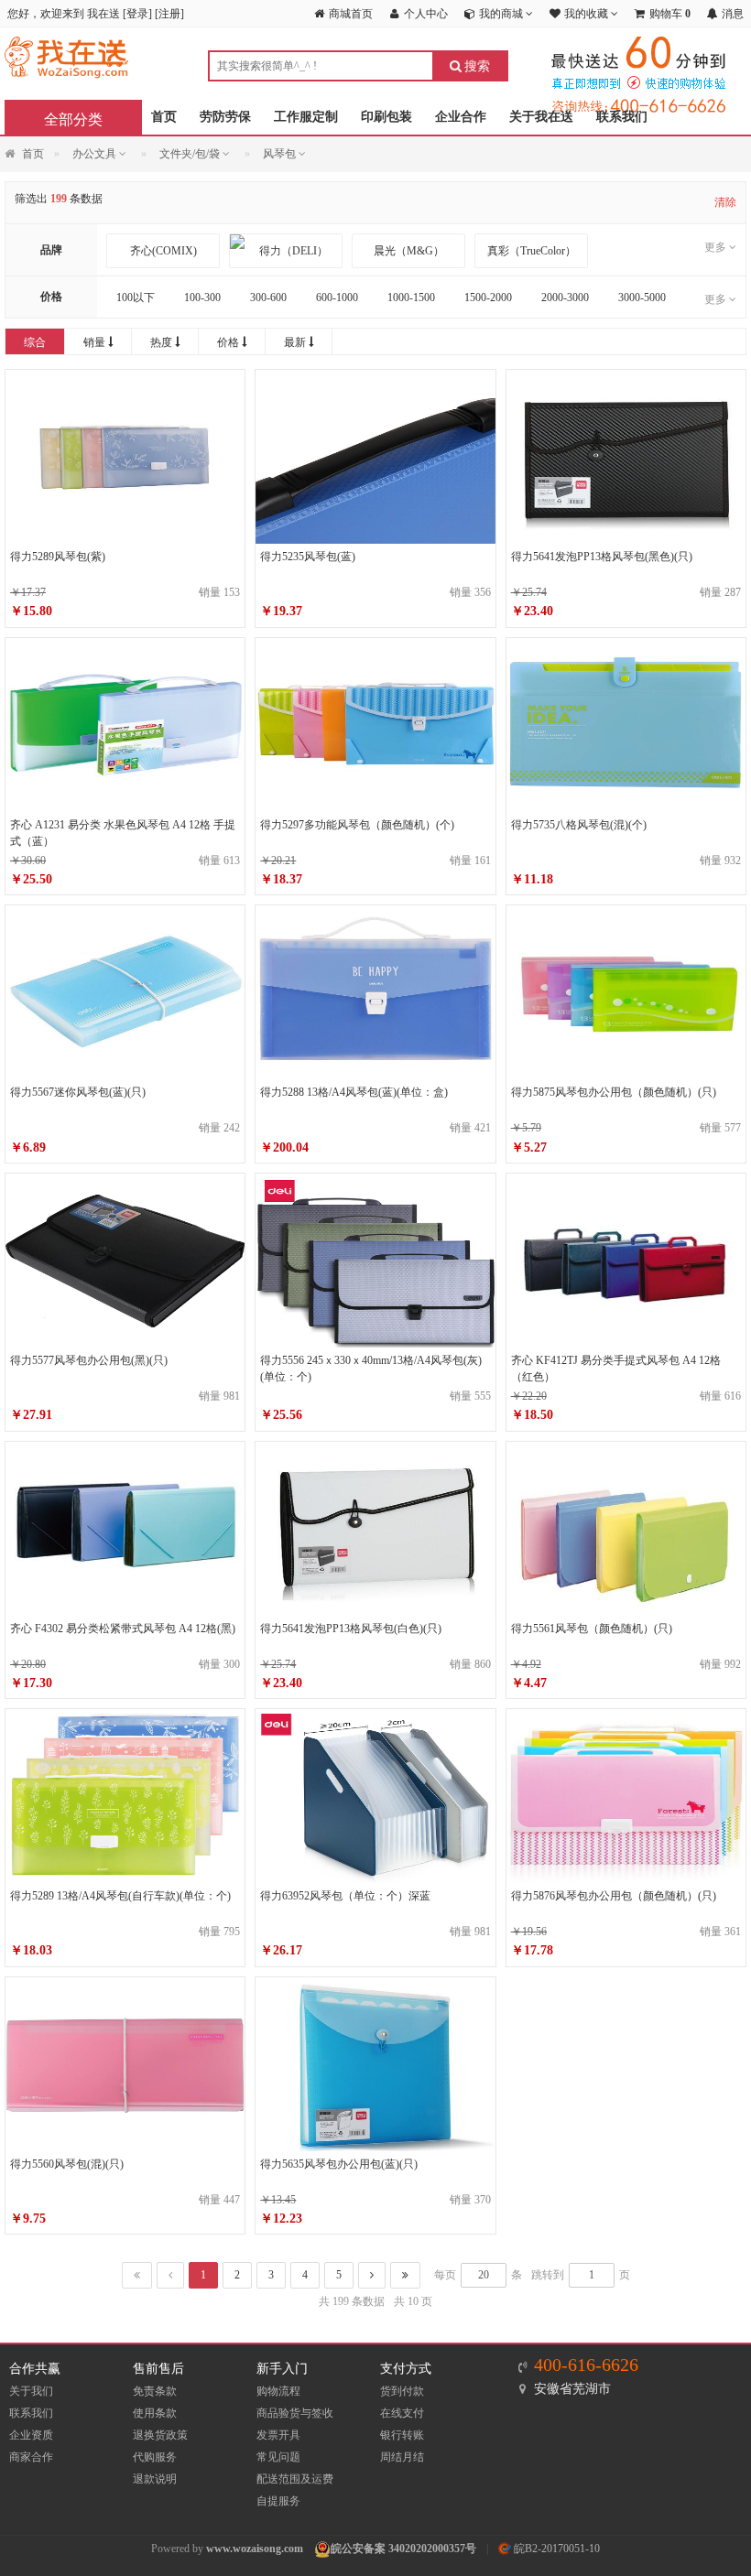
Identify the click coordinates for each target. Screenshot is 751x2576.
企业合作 (461, 117)
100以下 (136, 298)
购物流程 (278, 2391)
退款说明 (155, 2479)
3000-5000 (642, 298)
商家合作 (31, 2457)
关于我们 (31, 2391)
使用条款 (155, 2413)
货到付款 (402, 2391)
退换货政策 (160, 2435)
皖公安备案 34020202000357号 (403, 2549)
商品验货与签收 (295, 2413)
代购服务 (155, 2457)
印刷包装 (386, 117)
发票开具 (278, 2435)
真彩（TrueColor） (532, 251)
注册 (169, 14)
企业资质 (31, 2435)
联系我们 (622, 117)
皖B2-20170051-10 (555, 2549)
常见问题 (278, 2457)
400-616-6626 (586, 2365)
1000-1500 (411, 298)
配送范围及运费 (295, 2479)
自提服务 (278, 2501)
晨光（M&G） (409, 251)
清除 (725, 202)
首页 (164, 117)
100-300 (202, 298)
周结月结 (402, 2457)
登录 (137, 14)
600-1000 (337, 298)
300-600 (268, 298)
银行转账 (402, 2435)
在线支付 (402, 2413)
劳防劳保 (225, 117)
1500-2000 (488, 298)
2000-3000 (565, 298)
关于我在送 (541, 117)
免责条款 (155, 2391)
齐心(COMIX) (163, 251)
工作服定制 (306, 117)
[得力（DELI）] (286, 251)
